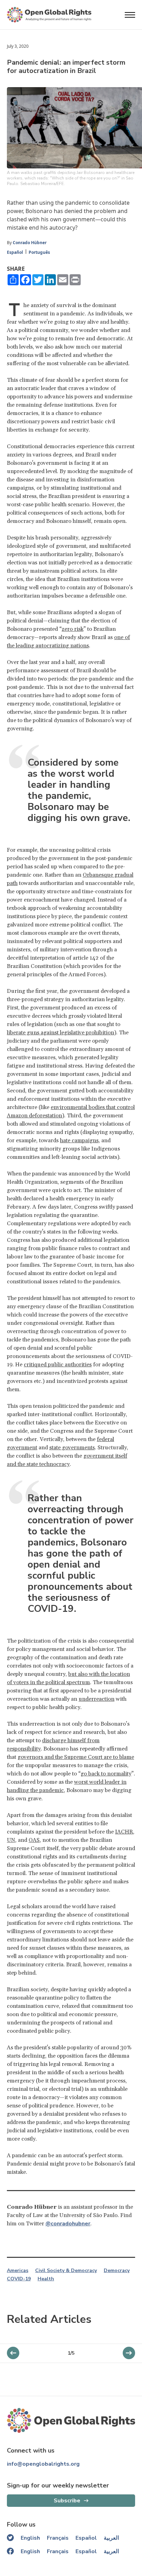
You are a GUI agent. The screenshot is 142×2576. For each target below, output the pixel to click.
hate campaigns (79, 1141)
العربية (111, 2538)
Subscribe (67, 2501)
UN (11, 1840)
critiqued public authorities (58, 1365)
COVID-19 (19, 2279)
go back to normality (106, 1774)
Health (46, 2279)
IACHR (124, 1832)
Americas (18, 2271)
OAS (34, 1840)
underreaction (97, 1699)
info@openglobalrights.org (43, 2464)
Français (58, 2538)
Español (15, 252)
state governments (72, 1448)
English (30, 2538)
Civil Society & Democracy (66, 2271)
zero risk (73, 629)
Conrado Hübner (30, 243)
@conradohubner (68, 2224)
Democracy (117, 2271)
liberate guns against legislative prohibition (60, 1033)
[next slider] (13, 2353)
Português (39, 252)
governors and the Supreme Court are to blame (76, 1757)
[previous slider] (129, 2353)
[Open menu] (130, 15)
